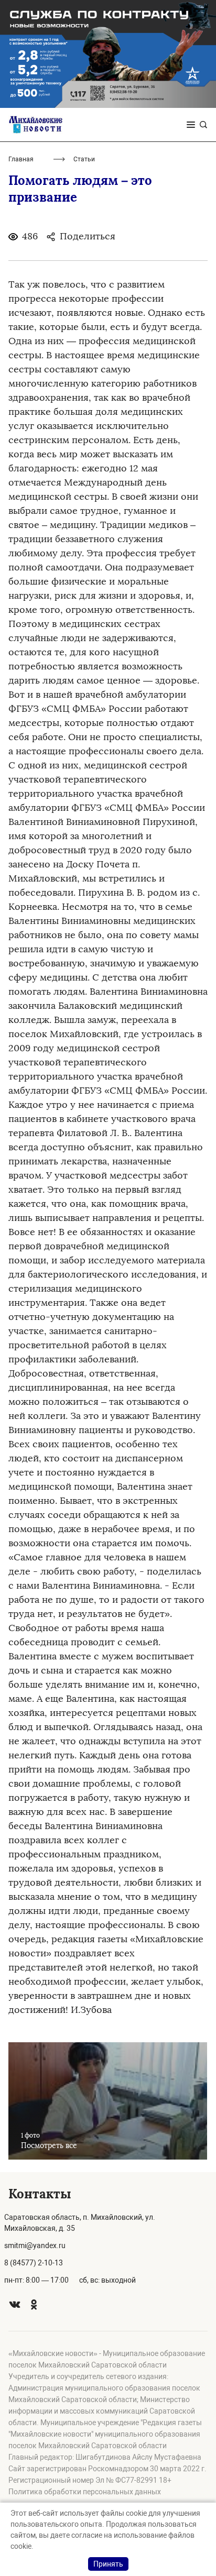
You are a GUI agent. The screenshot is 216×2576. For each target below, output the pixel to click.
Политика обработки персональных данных (85, 2492)
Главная (21, 159)
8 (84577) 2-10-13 (34, 2263)
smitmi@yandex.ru (35, 2245)
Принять (108, 2564)
